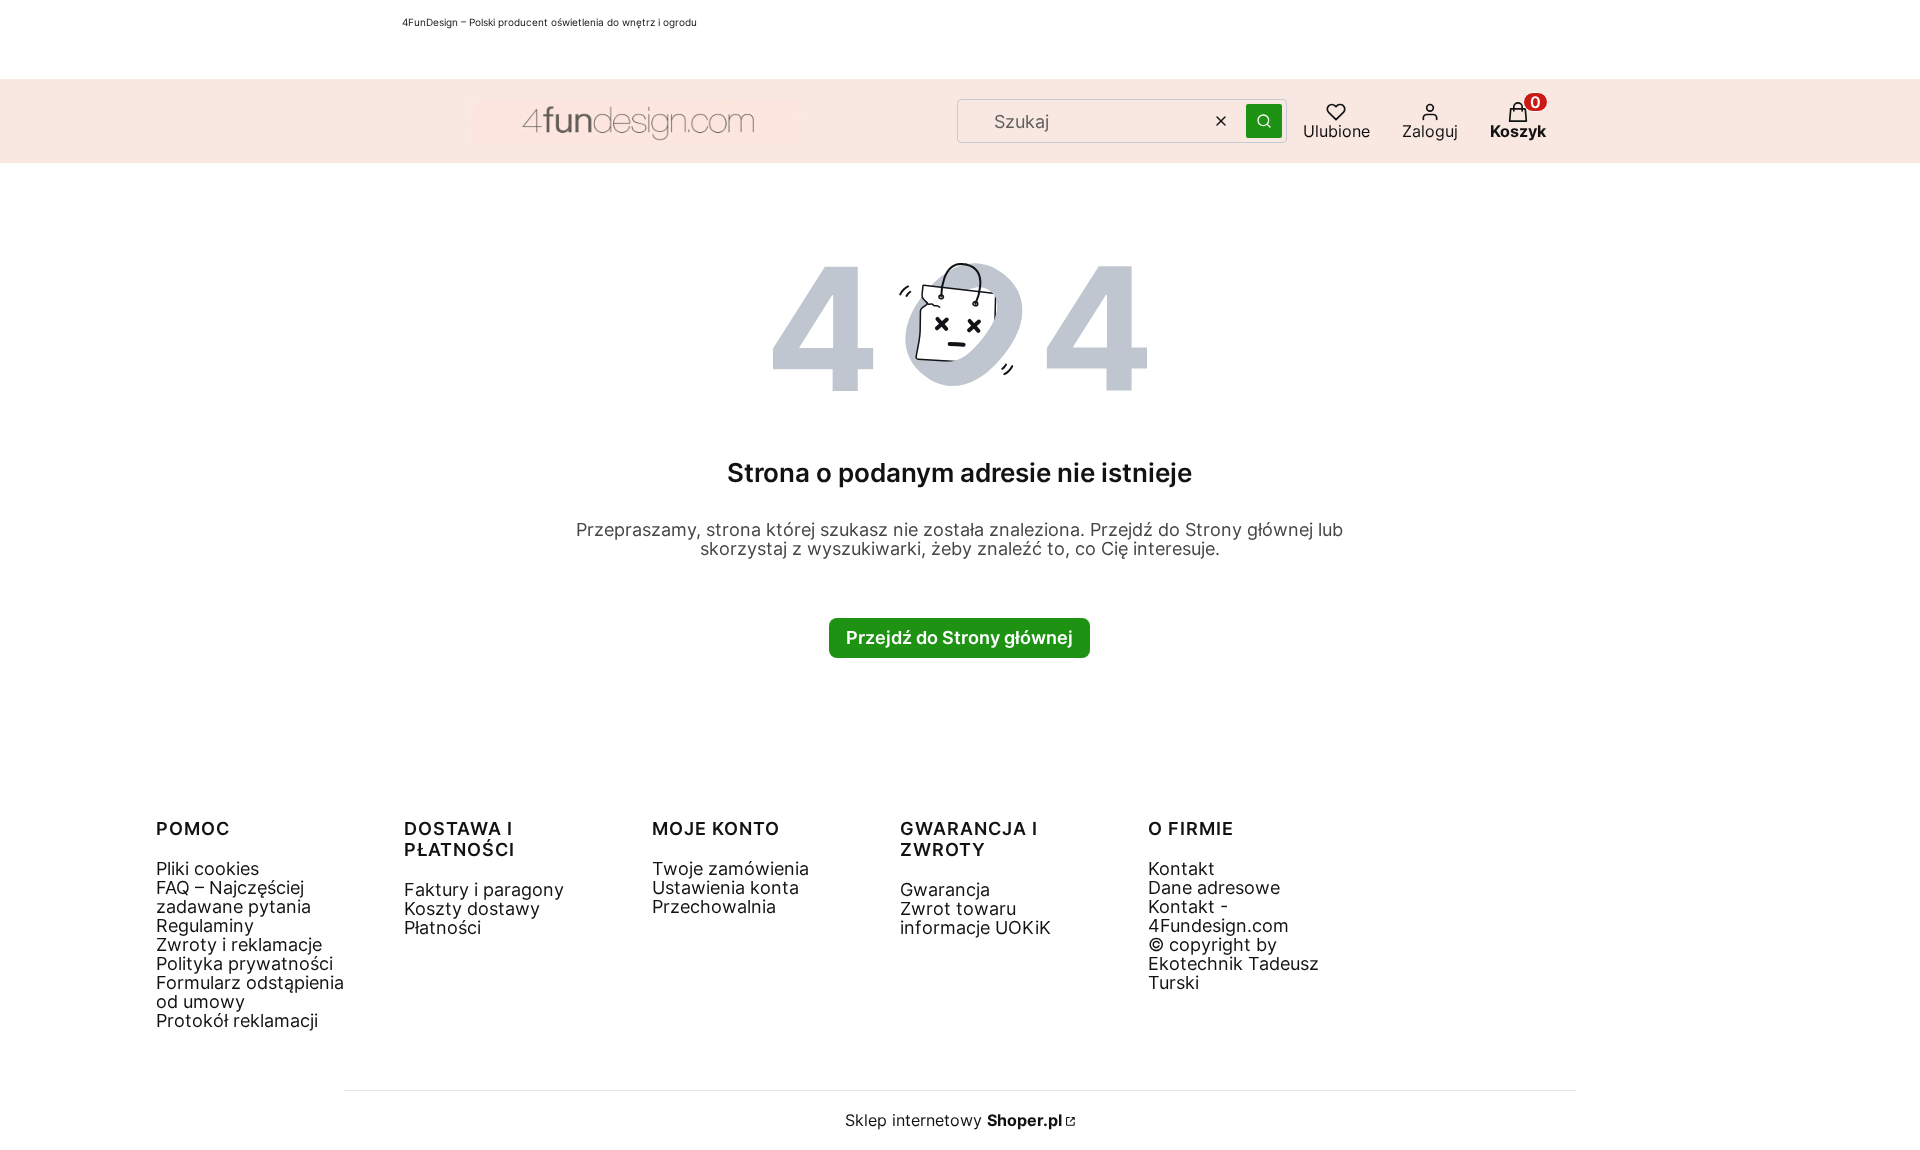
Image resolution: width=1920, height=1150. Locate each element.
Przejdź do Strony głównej (959, 637)
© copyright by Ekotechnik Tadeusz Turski (1233, 963)
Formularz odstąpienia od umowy (250, 992)
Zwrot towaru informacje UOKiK (975, 918)
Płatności (442, 927)
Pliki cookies (207, 868)
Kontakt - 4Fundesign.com (1218, 916)
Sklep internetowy (953, 1120)
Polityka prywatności (244, 963)
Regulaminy (205, 925)
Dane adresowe (1214, 887)
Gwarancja (945, 889)
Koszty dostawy (472, 908)
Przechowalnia (714, 906)
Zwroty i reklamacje (239, 944)
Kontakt (1181, 868)
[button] (1264, 121)
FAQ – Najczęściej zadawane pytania (233, 897)
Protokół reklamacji (237, 1020)
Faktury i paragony (484, 889)
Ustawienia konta (725, 887)
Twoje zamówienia (730, 868)
